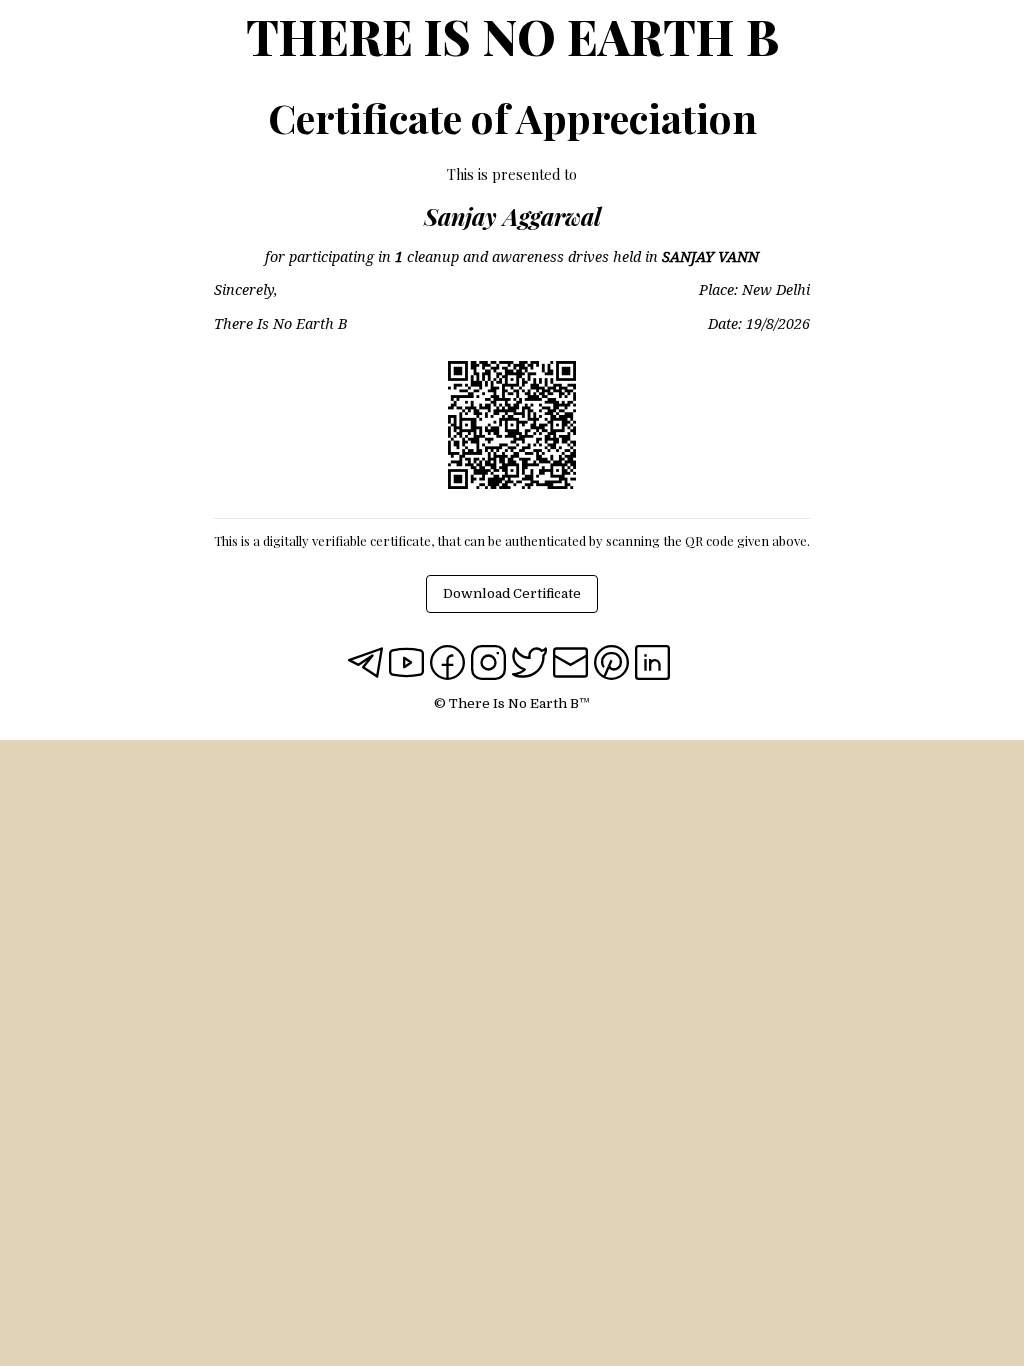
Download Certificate (512, 593)
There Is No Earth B (512, 36)
